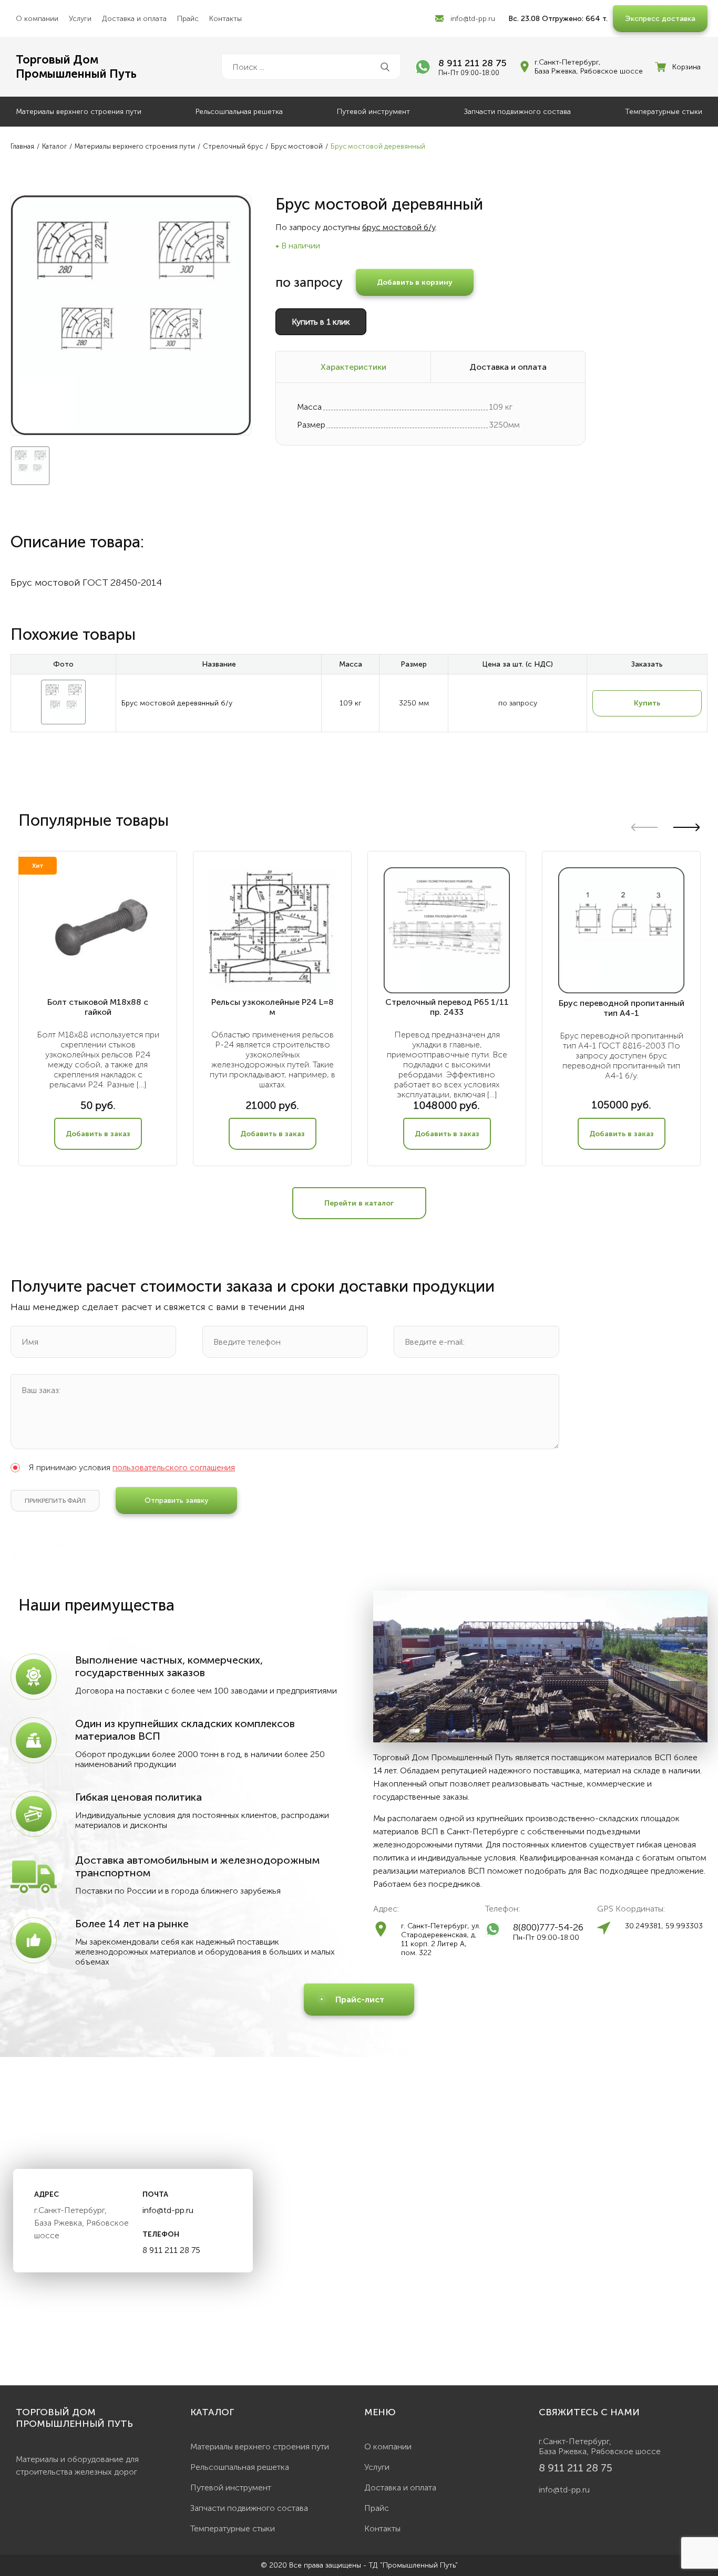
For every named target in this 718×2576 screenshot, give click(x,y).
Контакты (225, 19)
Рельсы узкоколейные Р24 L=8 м (273, 1007)
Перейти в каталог (359, 1203)
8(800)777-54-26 (548, 1927)
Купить (647, 703)
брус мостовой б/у (399, 227)
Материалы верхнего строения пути (79, 112)
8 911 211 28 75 (473, 63)
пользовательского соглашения (174, 1467)
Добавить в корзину (415, 282)
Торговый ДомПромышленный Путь (76, 67)
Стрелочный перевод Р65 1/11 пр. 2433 (447, 1007)
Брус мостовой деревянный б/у (177, 703)
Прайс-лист (360, 1999)
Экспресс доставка (660, 19)
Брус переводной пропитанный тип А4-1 (622, 1008)
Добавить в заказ (98, 1134)
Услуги (80, 19)
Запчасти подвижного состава (517, 112)
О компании (37, 19)
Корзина (686, 67)
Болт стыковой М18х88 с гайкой (98, 1007)
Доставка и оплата (134, 19)
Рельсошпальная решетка (239, 112)
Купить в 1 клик (321, 322)
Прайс (188, 19)
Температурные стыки (664, 112)
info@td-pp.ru (473, 19)
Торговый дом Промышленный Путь (74, 2418)
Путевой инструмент (373, 112)
